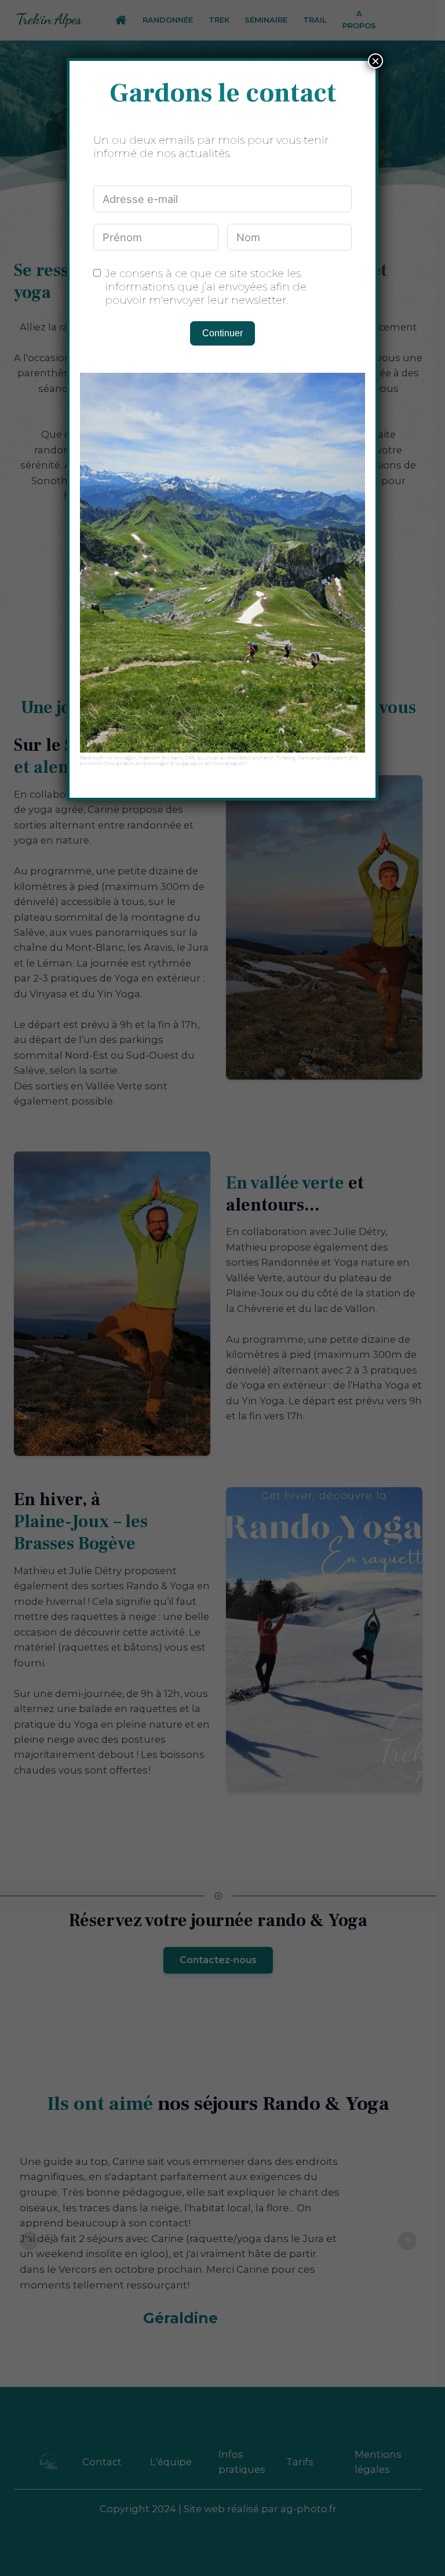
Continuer (222, 333)
